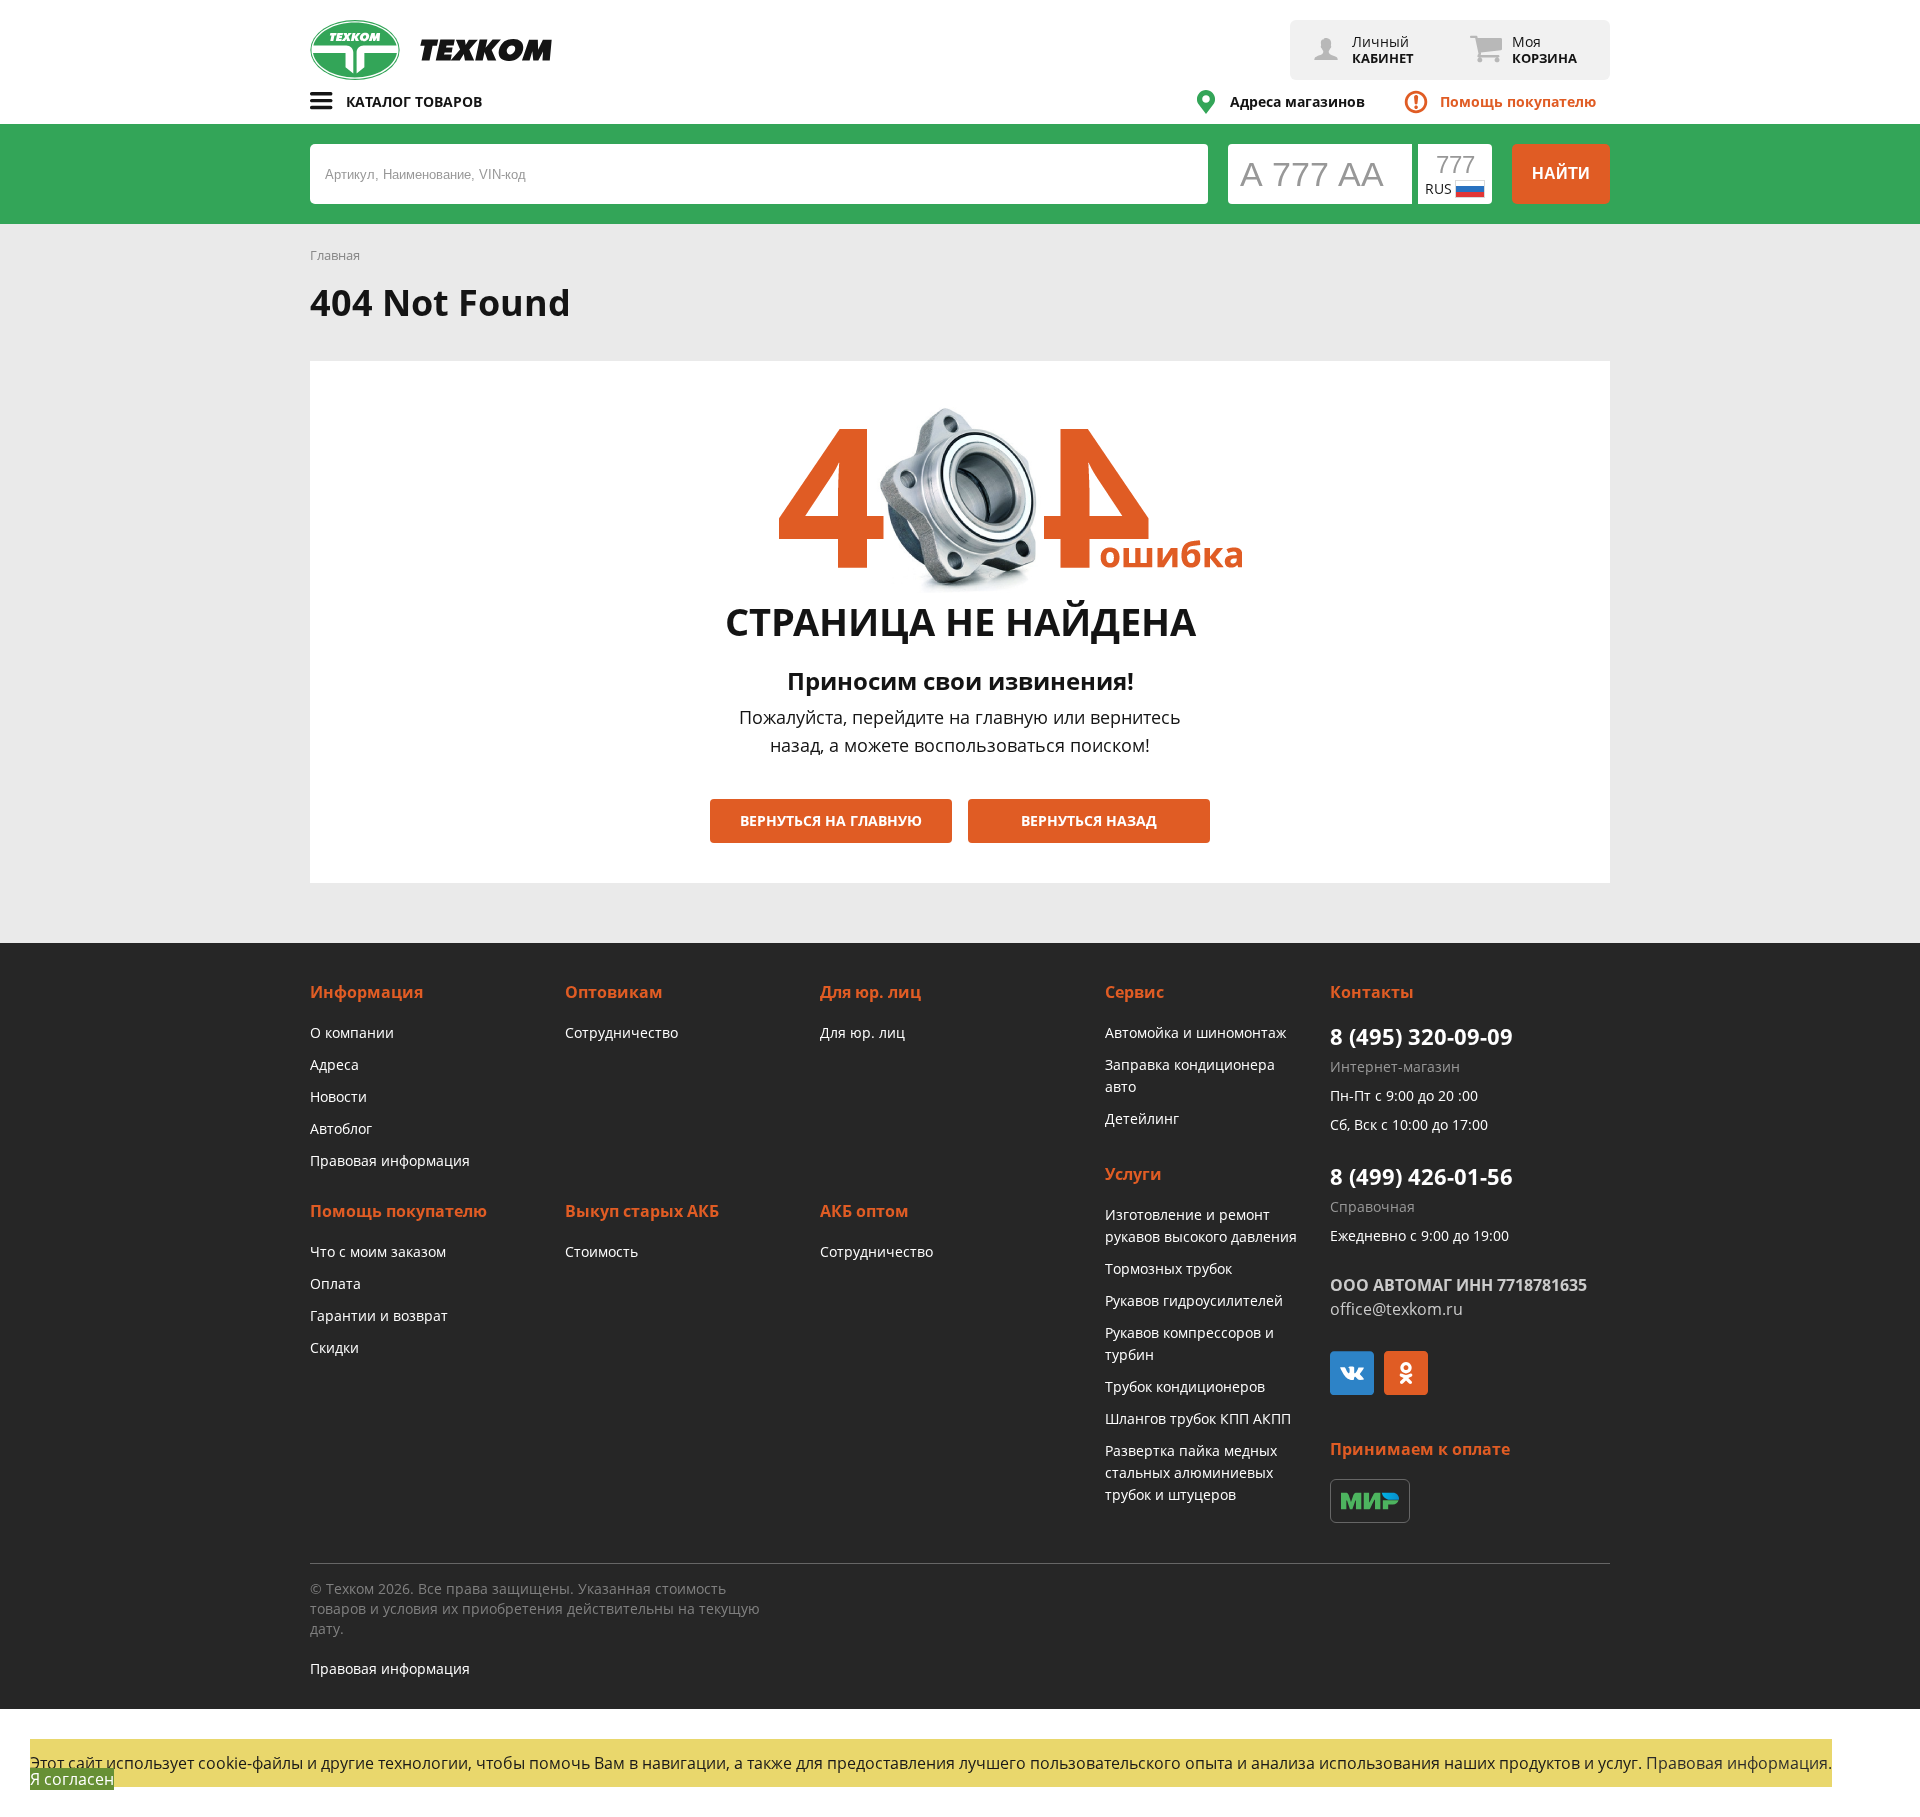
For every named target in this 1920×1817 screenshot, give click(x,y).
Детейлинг (1142, 1118)
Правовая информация (390, 1160)
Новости (338, 1096)
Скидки (334, 1347)
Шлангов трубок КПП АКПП (1198, 1418)
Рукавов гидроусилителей (1194, 1300)
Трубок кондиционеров (1185, 1386)
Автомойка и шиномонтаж (1195, 1032)
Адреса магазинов (1297, 101)
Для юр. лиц (862, 1032)
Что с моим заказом (378, 1251)
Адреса (334, 1064)
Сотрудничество (621, 1032)
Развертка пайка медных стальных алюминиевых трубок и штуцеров (1191, 1472)
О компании (352, 1032)
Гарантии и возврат (379, 1315)
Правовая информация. (1739, 1763)
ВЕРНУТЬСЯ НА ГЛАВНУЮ (831, 820)
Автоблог (341, 1128)
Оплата (335, 1283)
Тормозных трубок (1168, 1268)
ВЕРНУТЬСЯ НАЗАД (1089, 820)
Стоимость (601, 1251)
